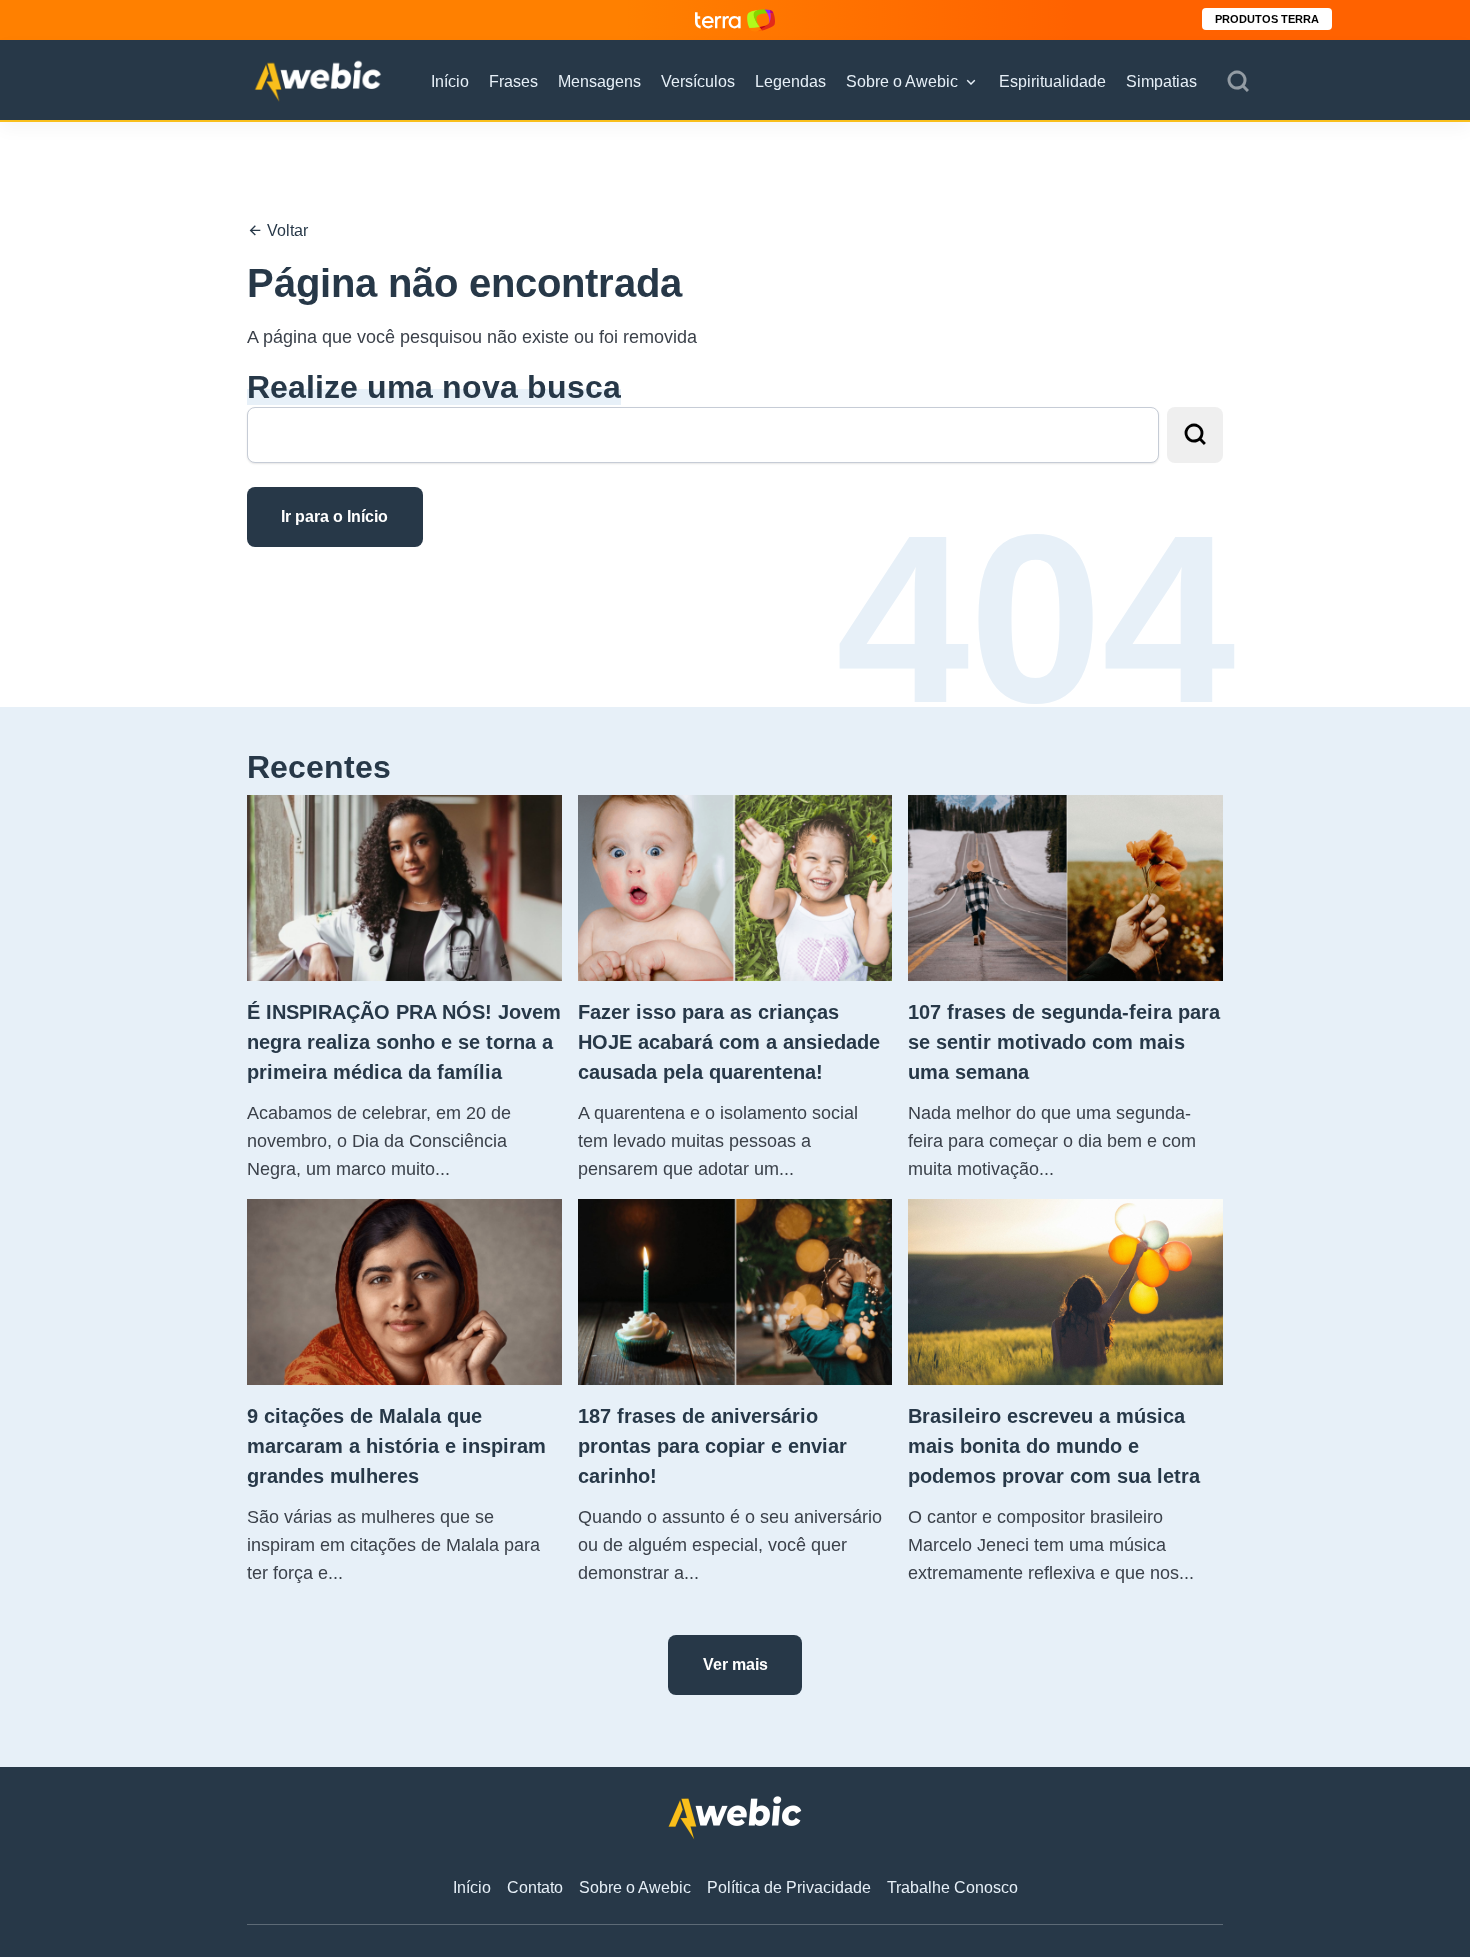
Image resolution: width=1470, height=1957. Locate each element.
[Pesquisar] (1238, 82)
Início (450, 81)
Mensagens (599, 81)
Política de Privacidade (789, 1887)
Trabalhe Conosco (952, 1887)
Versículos (698, 81)
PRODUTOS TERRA (1267, 19)
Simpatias (1161, 81)
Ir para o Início (334, 516)
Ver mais (735, 1664)
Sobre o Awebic (902, 81)
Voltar (285, 230)
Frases (513, 81)
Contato (535, 1887)
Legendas (790, 81)
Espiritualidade (1052, 81)
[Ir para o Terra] (735, 19)
